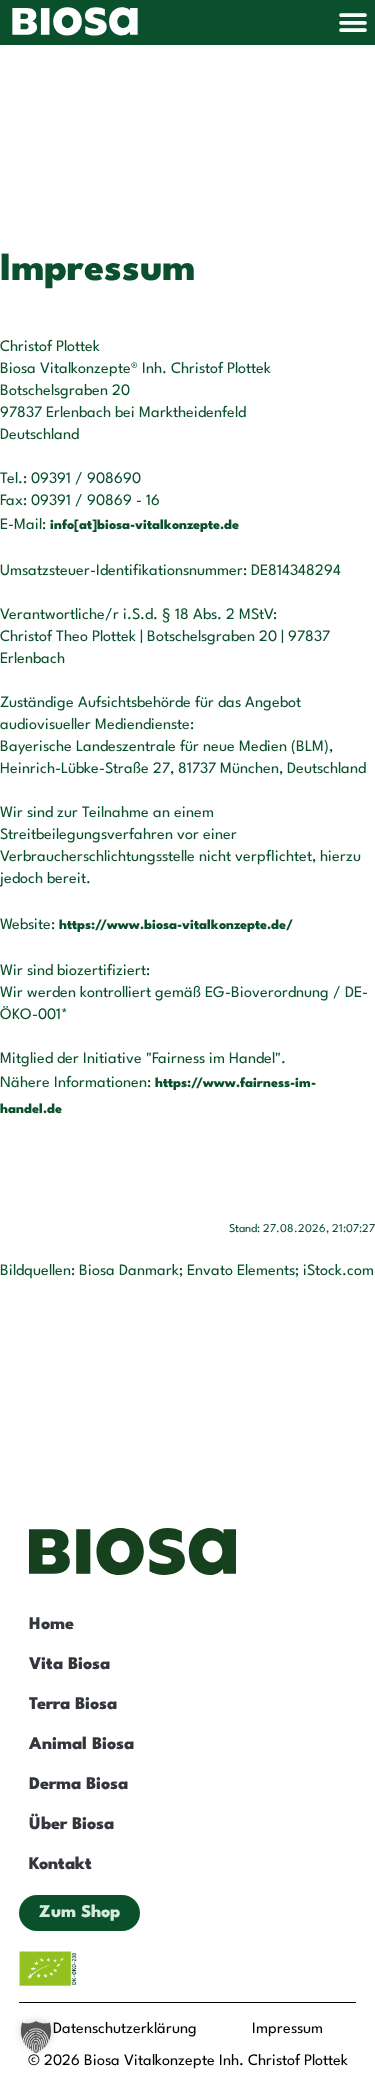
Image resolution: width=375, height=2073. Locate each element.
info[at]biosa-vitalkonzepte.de (144, 525)
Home (51, 1624)
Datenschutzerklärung (125, 2029)
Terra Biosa (73, 1704)
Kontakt (60, 1864)
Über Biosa (71, 1824)
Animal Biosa (81, 1744)
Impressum (287, 2029)
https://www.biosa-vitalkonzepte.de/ (176, 925)
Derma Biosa (78, 1784)
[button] (352, 22)
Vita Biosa (69, 1664)
